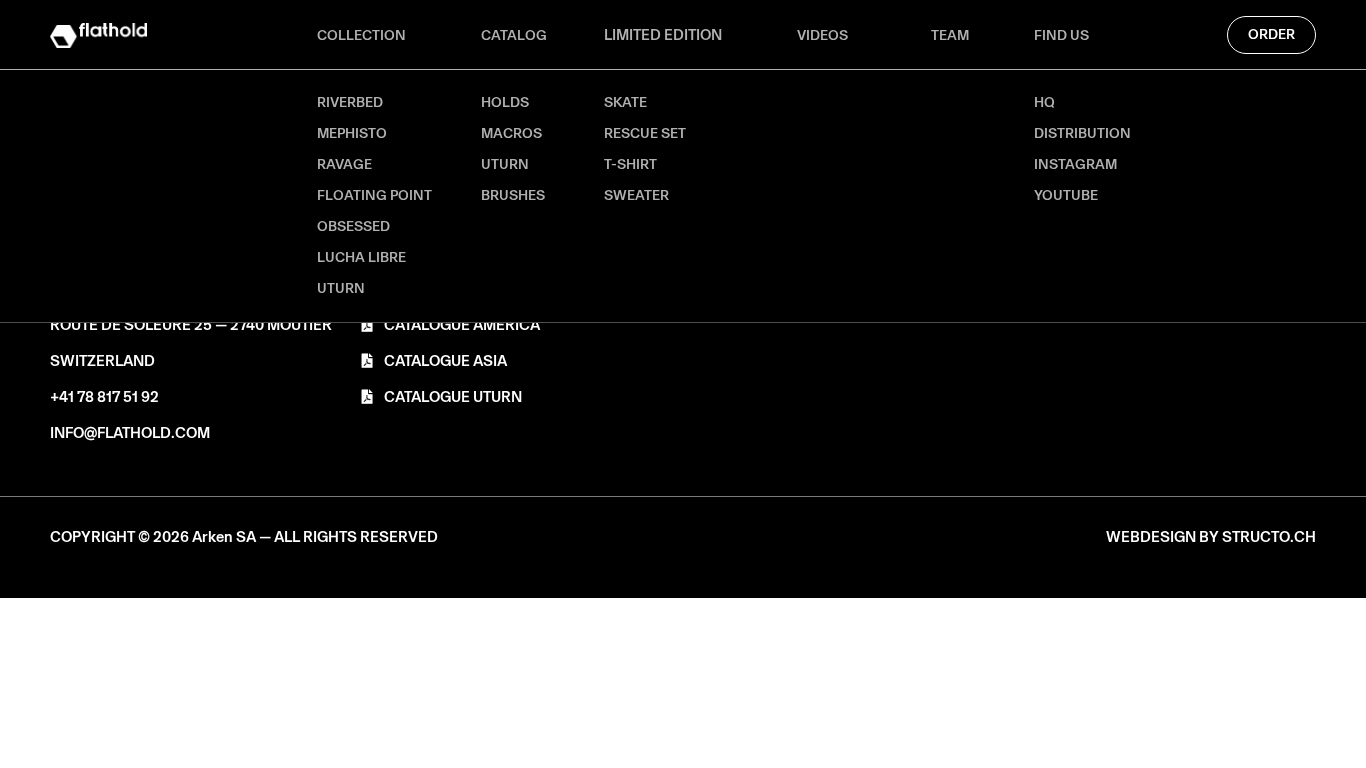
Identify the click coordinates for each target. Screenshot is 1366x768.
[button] (244, 537)
